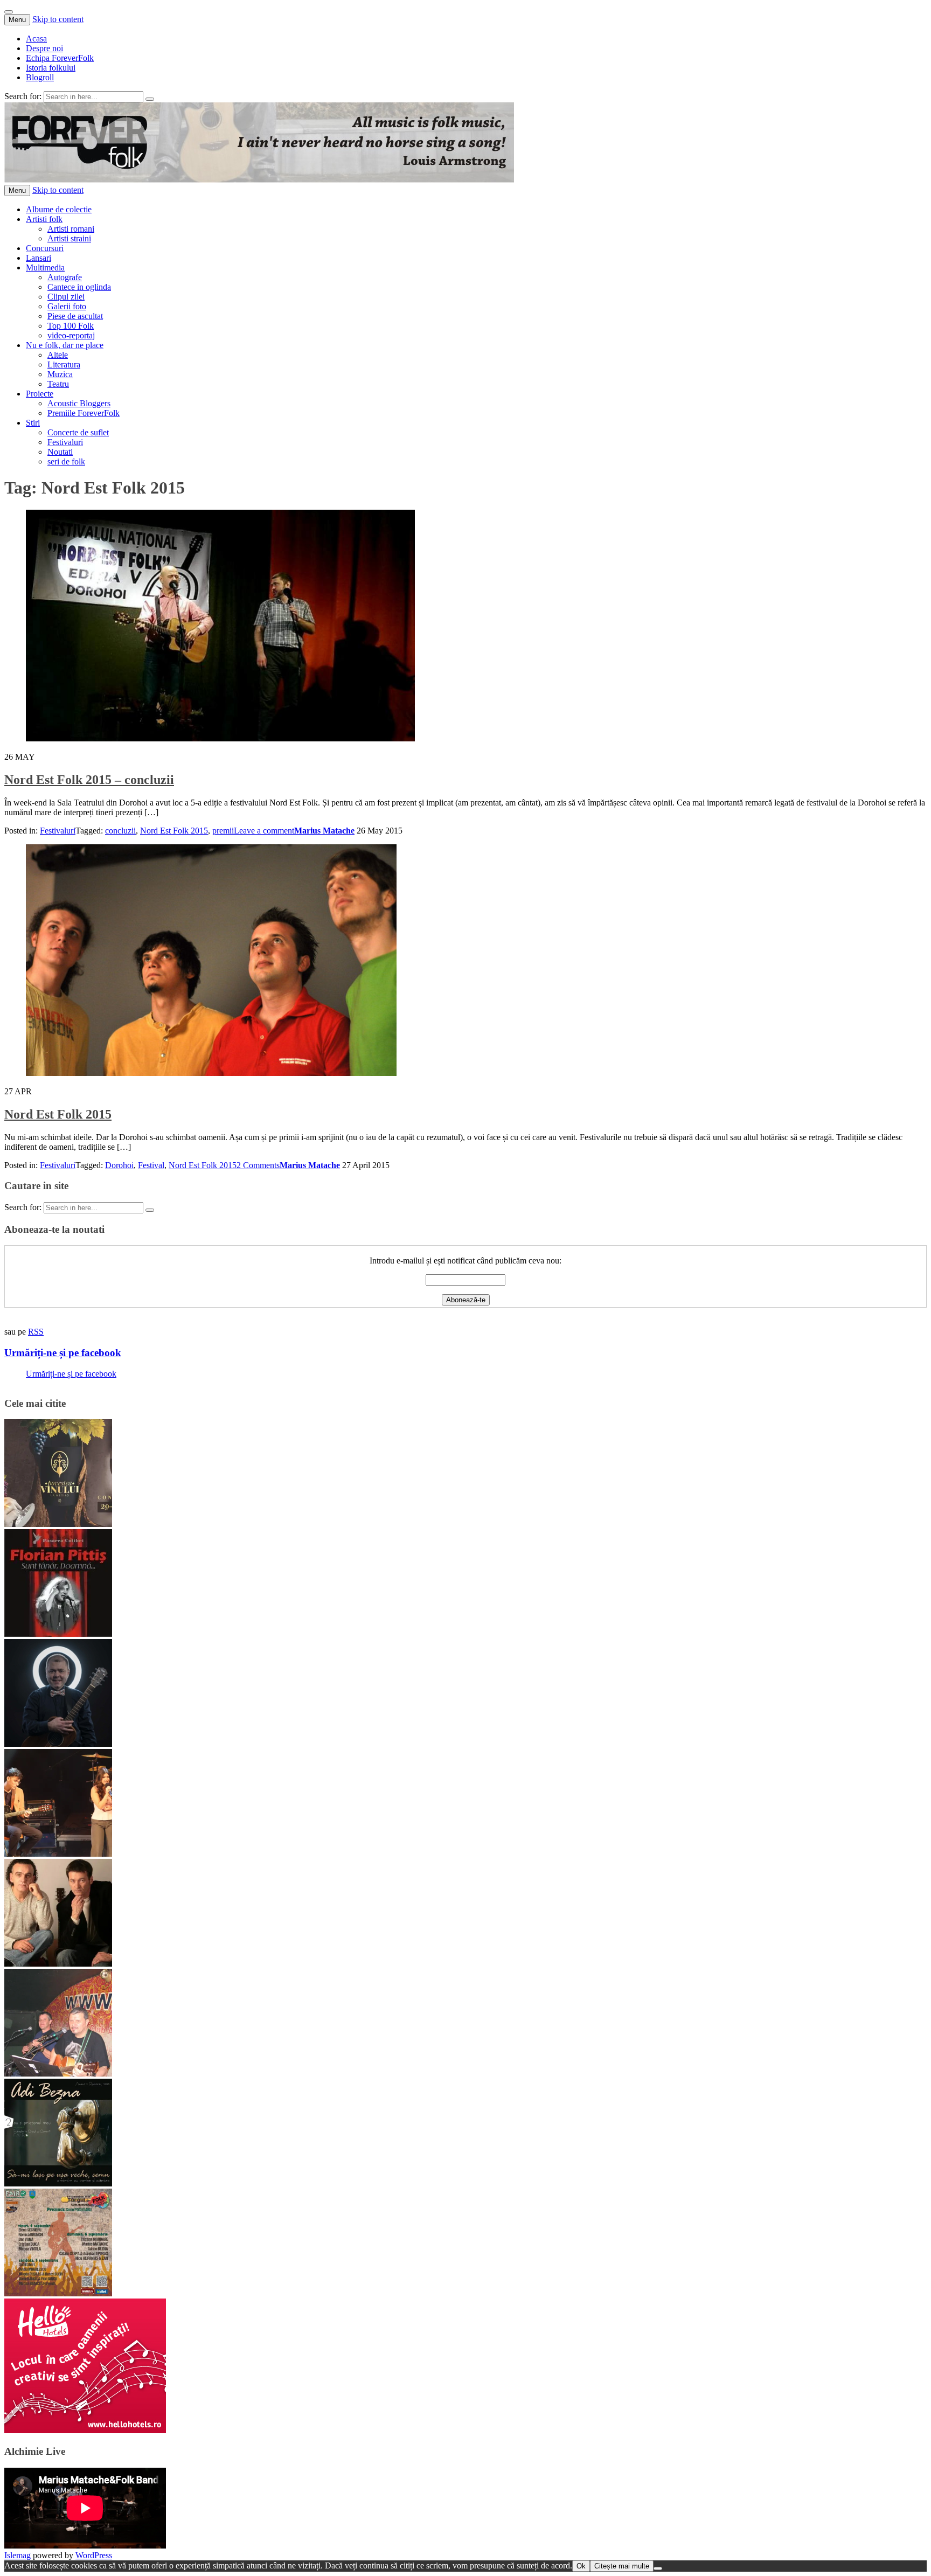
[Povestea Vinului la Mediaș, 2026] (58, 1524)
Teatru (58, 384)
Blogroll (40, 77)
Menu (17, 20)
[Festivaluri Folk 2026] (58, 1854)
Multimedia (45, 268)
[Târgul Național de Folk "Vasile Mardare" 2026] (58, 2293)
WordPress (94, 2555)
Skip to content (58, 19)
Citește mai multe (622, 2566)
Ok (581, 2566)
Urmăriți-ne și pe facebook (63, 1353)
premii (223, 831)
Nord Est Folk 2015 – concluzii (89, 780)
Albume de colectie (59, 209)
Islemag (18, 2555)
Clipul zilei (66, 297)
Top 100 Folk (71, 326)
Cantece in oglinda (79, 287)
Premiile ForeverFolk (84, 413)
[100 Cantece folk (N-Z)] (58, 1964)
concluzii (120, 831)
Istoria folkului (51, 68)
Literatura (64, 364)
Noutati (60, 452)
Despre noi (44, 48)
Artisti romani (71, 229)
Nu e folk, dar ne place (65, 345)
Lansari (39, 258)
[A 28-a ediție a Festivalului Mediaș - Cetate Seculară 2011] (58, 1744)
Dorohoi (119, 1165)
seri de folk (66, 461)
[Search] (150, 99)
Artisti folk (44, 219)
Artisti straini (69, 238)
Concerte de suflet (78, 432)
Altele (58, 355)
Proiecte (40, 394)
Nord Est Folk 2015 (174, 831)
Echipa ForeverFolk (60, 58)
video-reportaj (71, 335)
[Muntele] (58, 2074)
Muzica (60, 374)
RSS (36, 1332)
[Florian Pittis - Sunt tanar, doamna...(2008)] (58, 1634)
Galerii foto (67, 306)
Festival (151, 1165)
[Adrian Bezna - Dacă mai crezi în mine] (58, 2183)
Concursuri (45, 248)
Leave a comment (264, 831)
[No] (658, 2568)
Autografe (65, 277)
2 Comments (258, 1165)
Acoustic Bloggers (79, 403)
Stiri (33, 423)
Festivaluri (65, 442)
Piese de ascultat (75, 316)
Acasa (36, 39)
